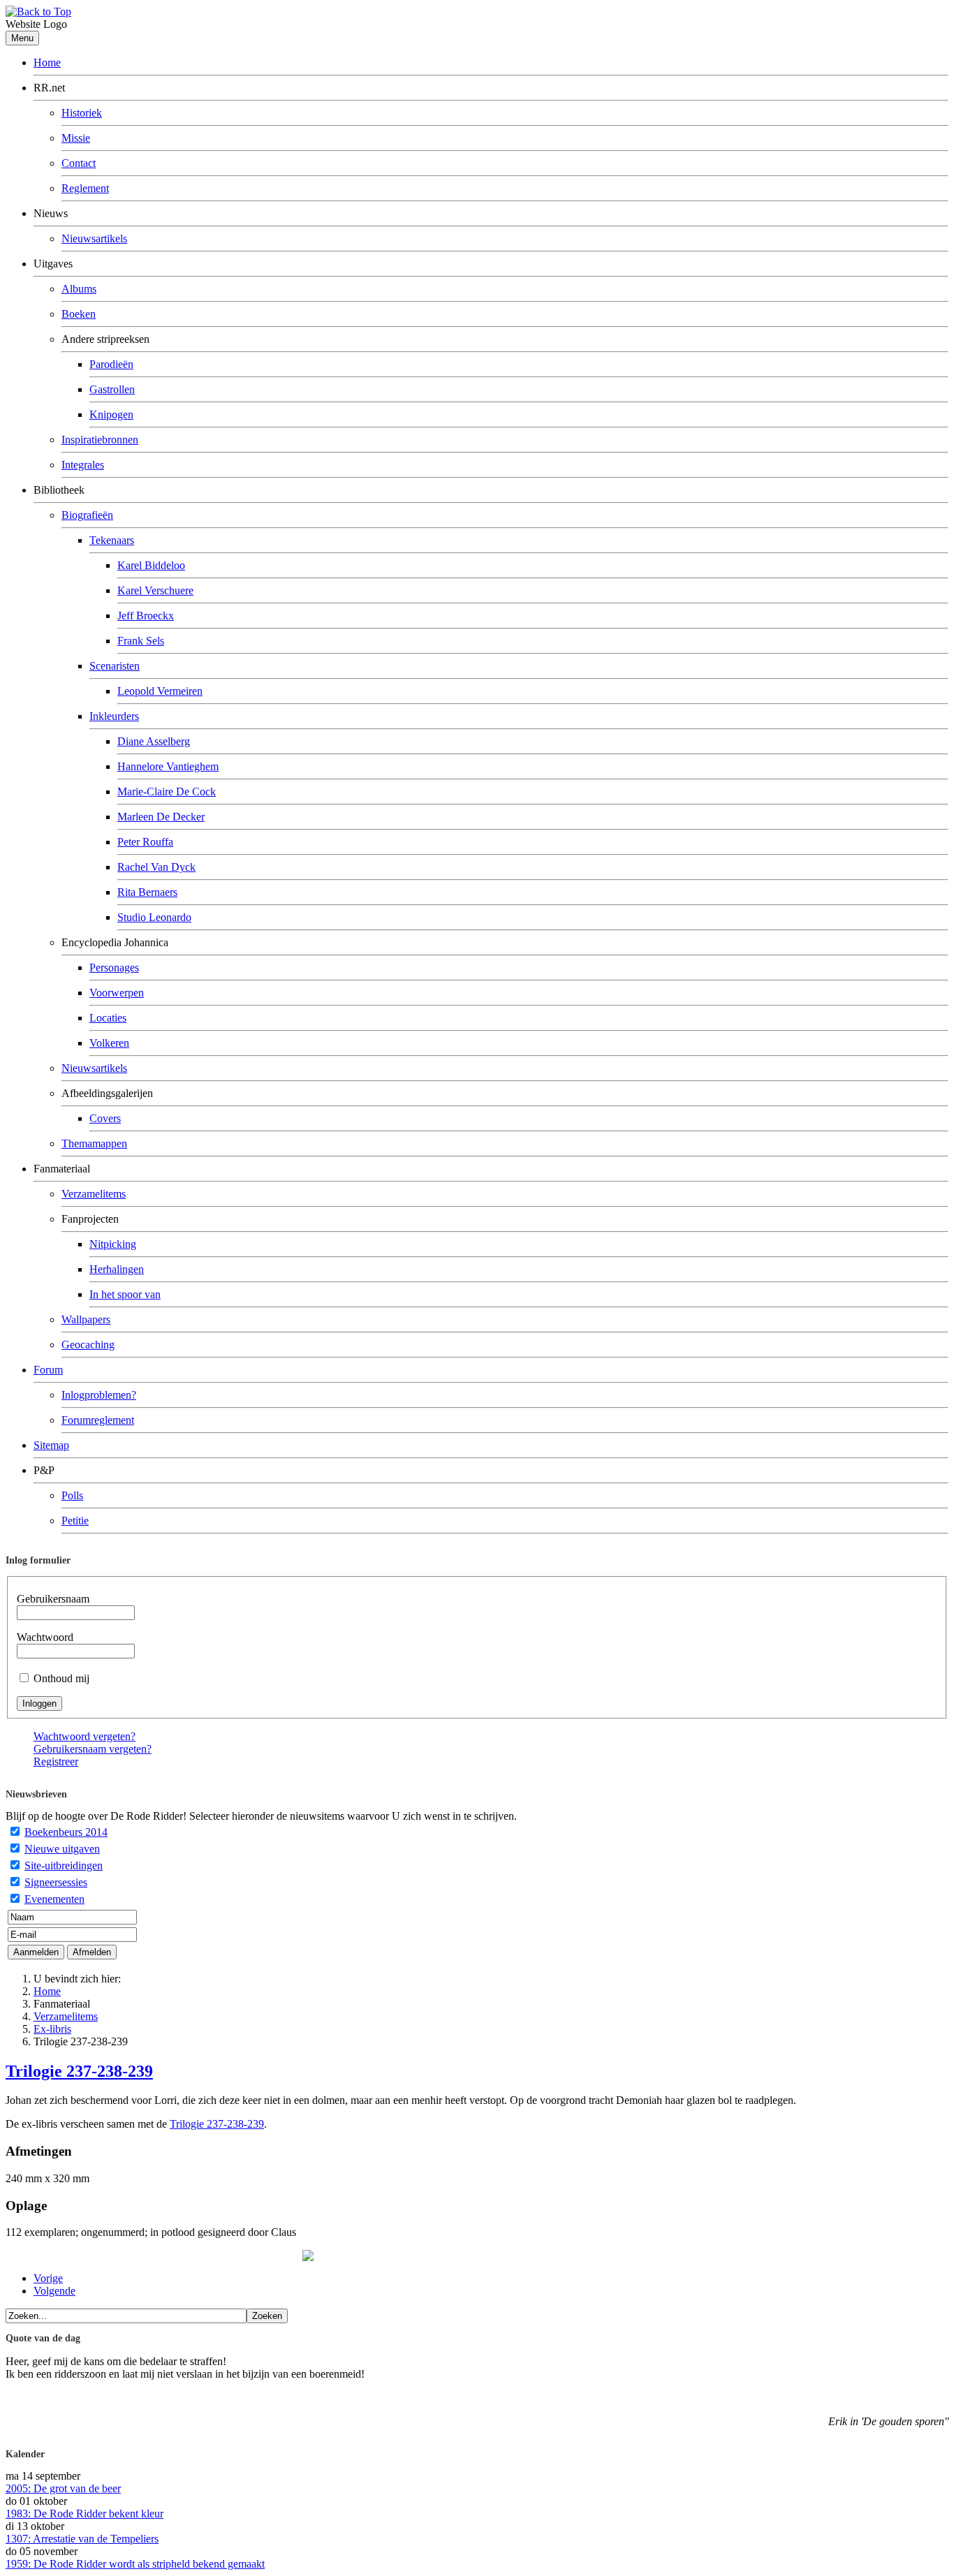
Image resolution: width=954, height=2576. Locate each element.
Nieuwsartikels (94, 238)
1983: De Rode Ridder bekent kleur (85, 2514)
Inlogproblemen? (99, 1395)
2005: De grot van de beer (63, 2488)
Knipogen (111, 414)
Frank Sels (141, 641)
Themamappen (94, 1143)
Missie (76, 138)
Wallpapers (86, 1319)
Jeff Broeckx (146, 616)
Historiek (82, 113)
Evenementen (54, 1899)
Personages (114, 967)
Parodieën (111, 364)
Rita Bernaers (147, 892)
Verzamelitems (94, 1194)
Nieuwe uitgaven (62, 1849)
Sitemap (51, 1445)
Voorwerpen (117, 993)
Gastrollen (112, 389)
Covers (105, 1118)
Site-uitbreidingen (64, 1865)
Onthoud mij (61, 1678)
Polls (72, 1495)
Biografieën (87, 515)
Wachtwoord (45, 1637)
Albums (79, 289)
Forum (48, 1370)
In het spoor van (125, 1294)
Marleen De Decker (161, 817)
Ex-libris (52, 2029)
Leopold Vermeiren (160, 691)
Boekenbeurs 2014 (66, 1832)
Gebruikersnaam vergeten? (93, 1749)
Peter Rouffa (145, 842)
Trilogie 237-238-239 (79, 2071)
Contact (79, 163)
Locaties (108, 1018)
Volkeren (109, 1043)
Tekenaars (112, 540)
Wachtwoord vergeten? (85, 1736)
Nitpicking (113, 1244)
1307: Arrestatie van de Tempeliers (82, 2539)
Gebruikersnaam (53, 1599)
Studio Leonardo (154, 917)
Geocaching (88, 1345)
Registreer (56, 1761)
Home (47, 62)
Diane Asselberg (154, 741)
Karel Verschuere (155, 590)
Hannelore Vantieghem (168, 766)
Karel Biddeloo (151, 565)
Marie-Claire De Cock (167, 792)
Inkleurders (114, 716)
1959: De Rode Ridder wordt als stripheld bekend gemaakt (135, 2564)
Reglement (85, 188)
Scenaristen (115, 666)
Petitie (75, 1521)
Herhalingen (117, 1269)
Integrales (83, 465)
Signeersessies (56, 1882)
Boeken (79, 314)
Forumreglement (98, 1420)
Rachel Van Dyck (156, 867)
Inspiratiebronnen (100, 440)
